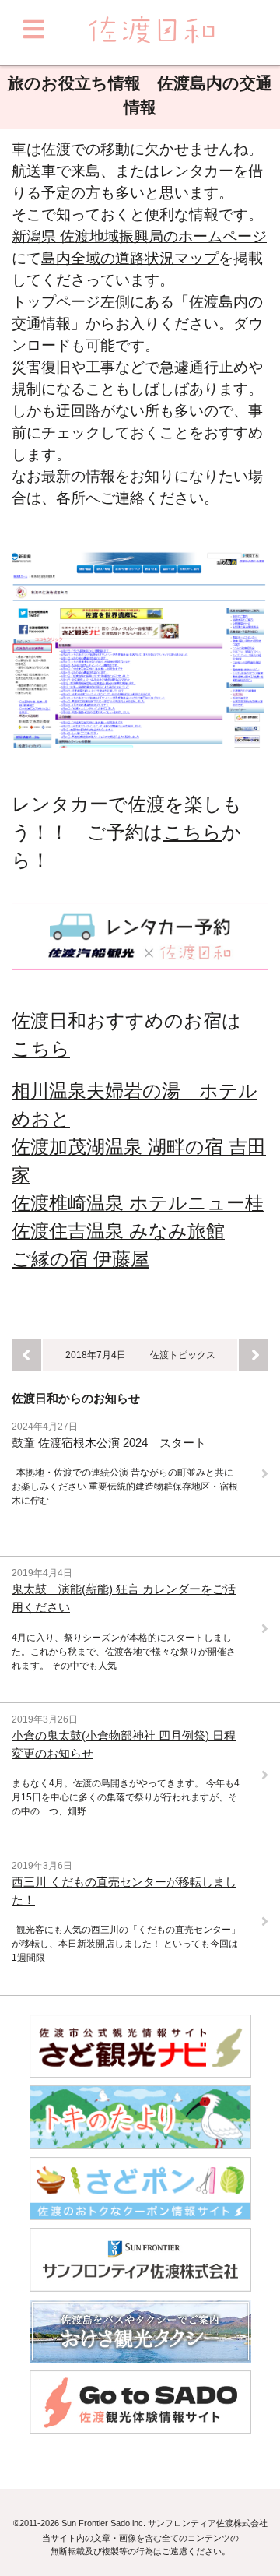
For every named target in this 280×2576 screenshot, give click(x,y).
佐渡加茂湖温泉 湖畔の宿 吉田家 (139, 1161)
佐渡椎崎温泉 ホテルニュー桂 (138, 1203)
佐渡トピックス (183, 1355)
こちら (192, 832)
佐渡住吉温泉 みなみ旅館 (118, 1231)
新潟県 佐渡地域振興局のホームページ (139, 236)
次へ (254, 1354)
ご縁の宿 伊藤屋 (80, 1259)
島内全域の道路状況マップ (130, 258)
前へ (26, 1354)
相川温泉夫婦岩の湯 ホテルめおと (135, 1105)
